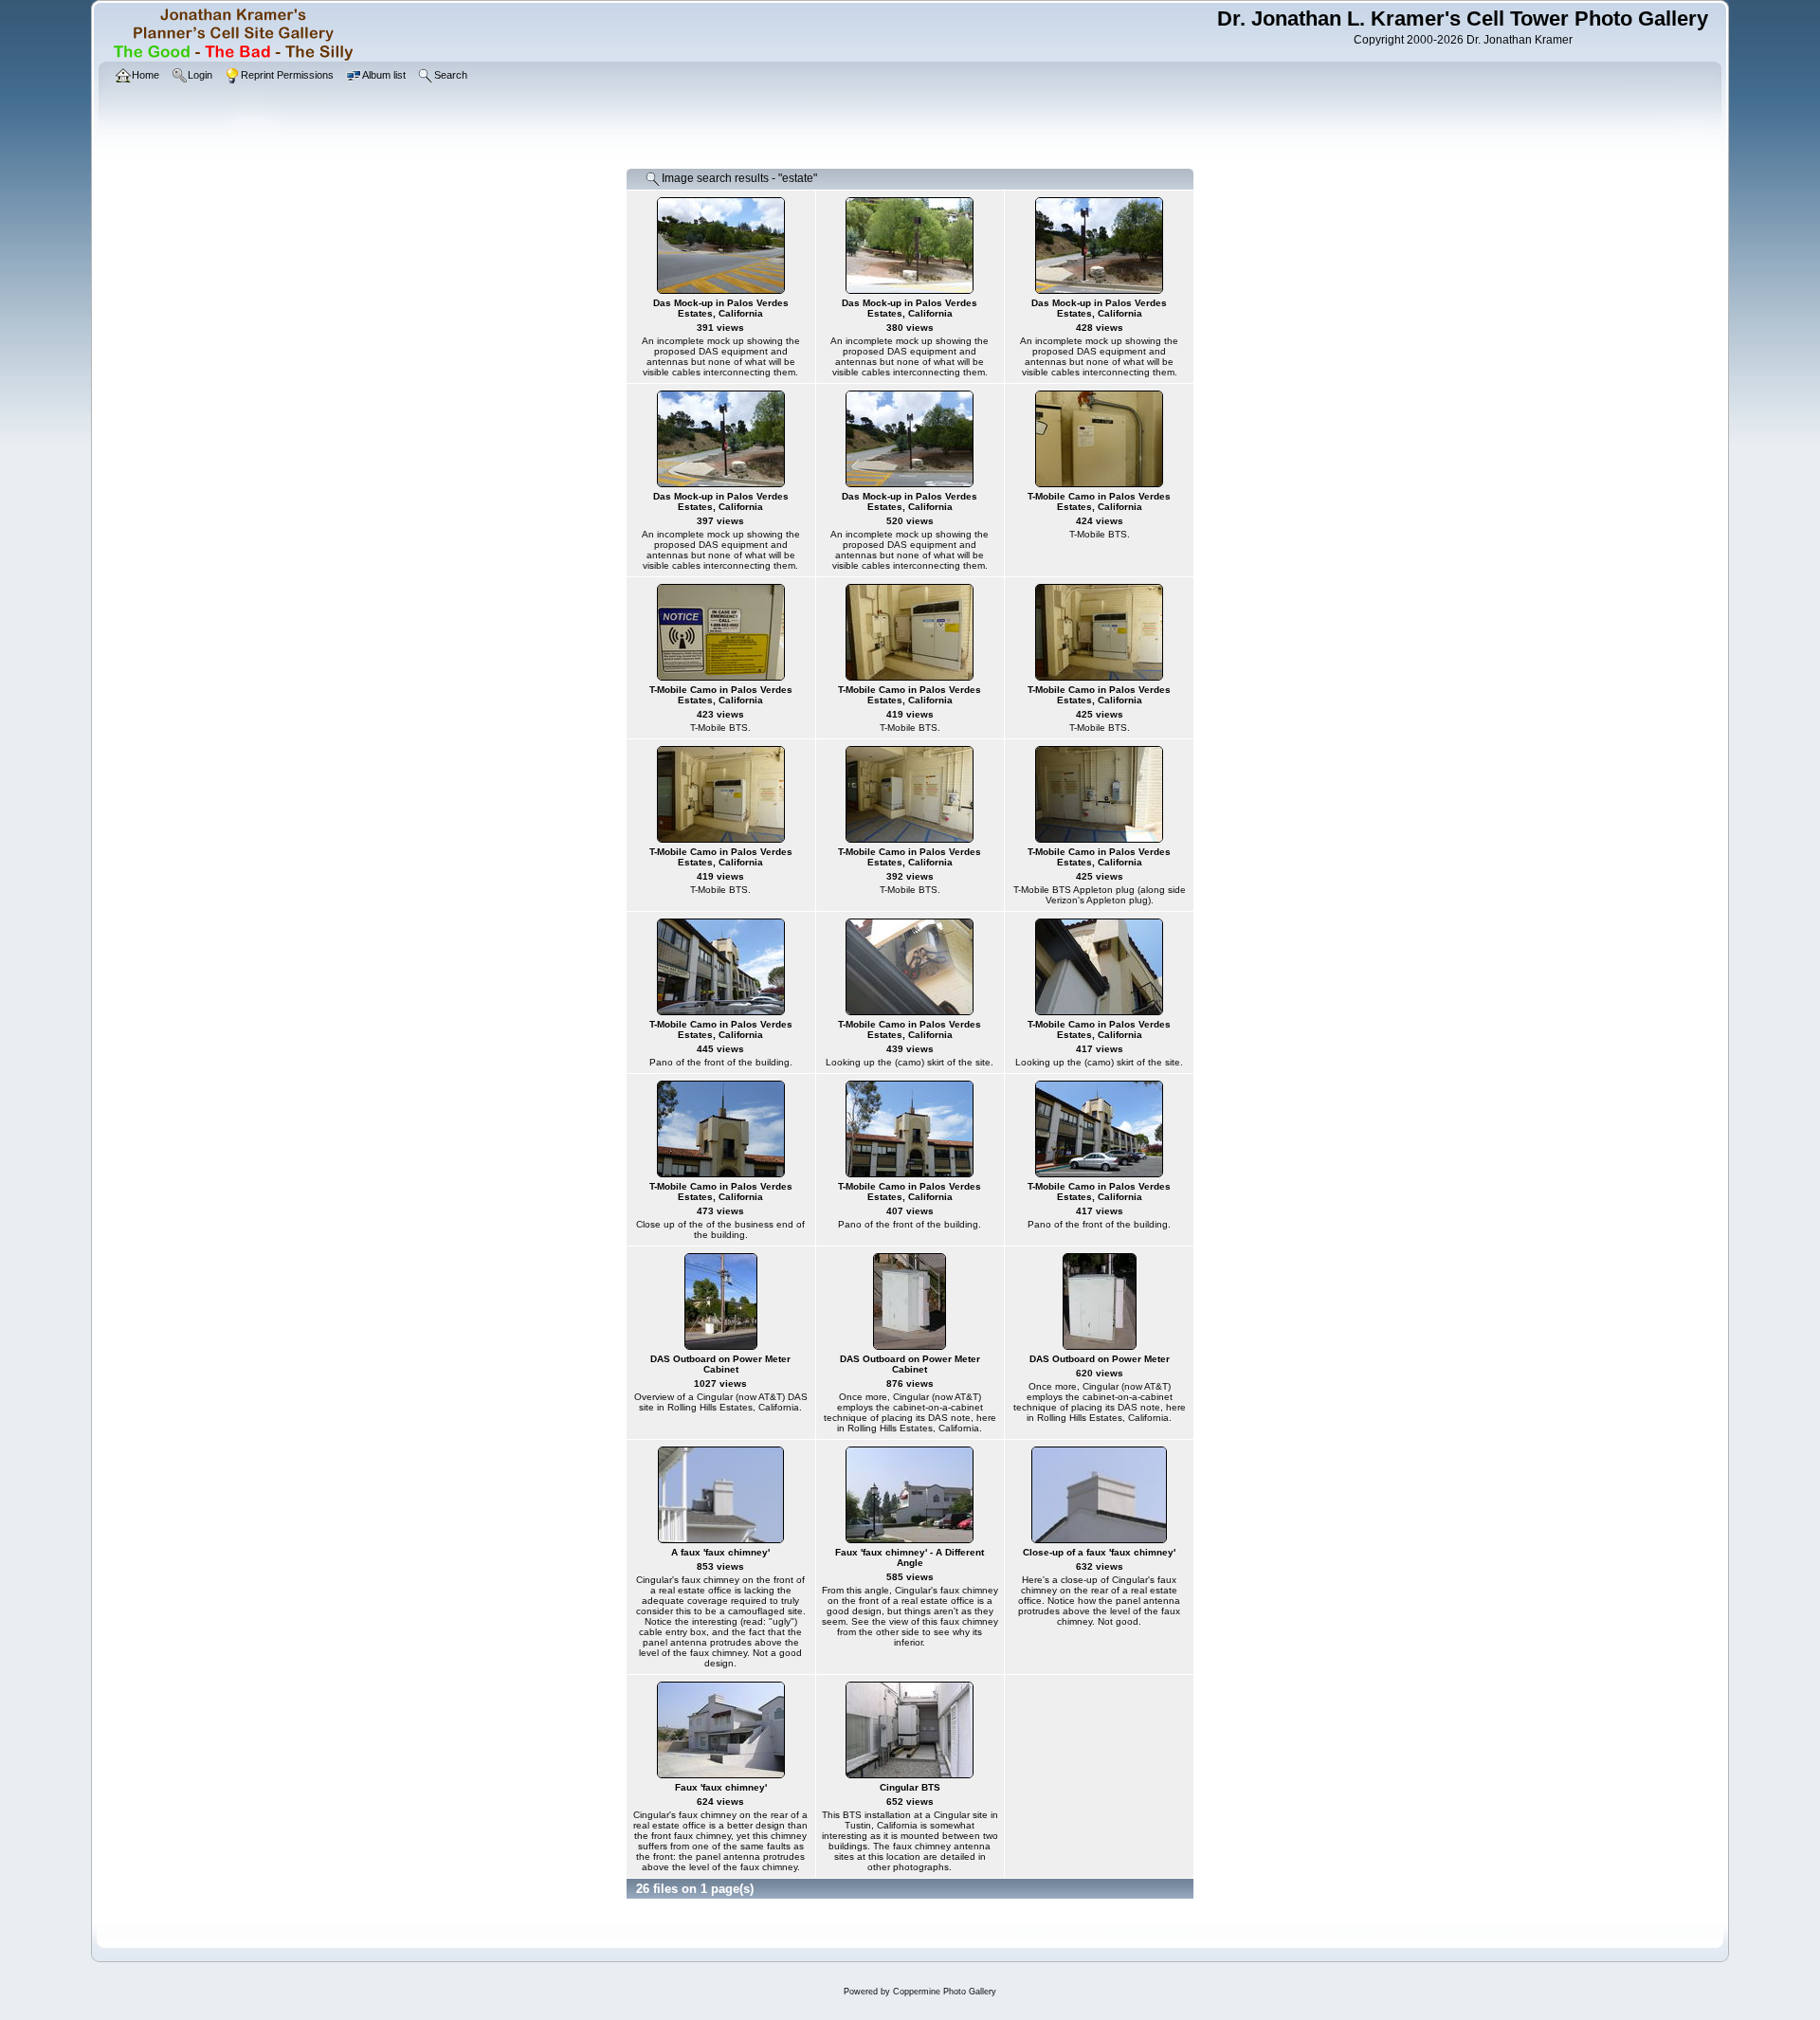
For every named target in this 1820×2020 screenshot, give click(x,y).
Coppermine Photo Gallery (945, 1992)
